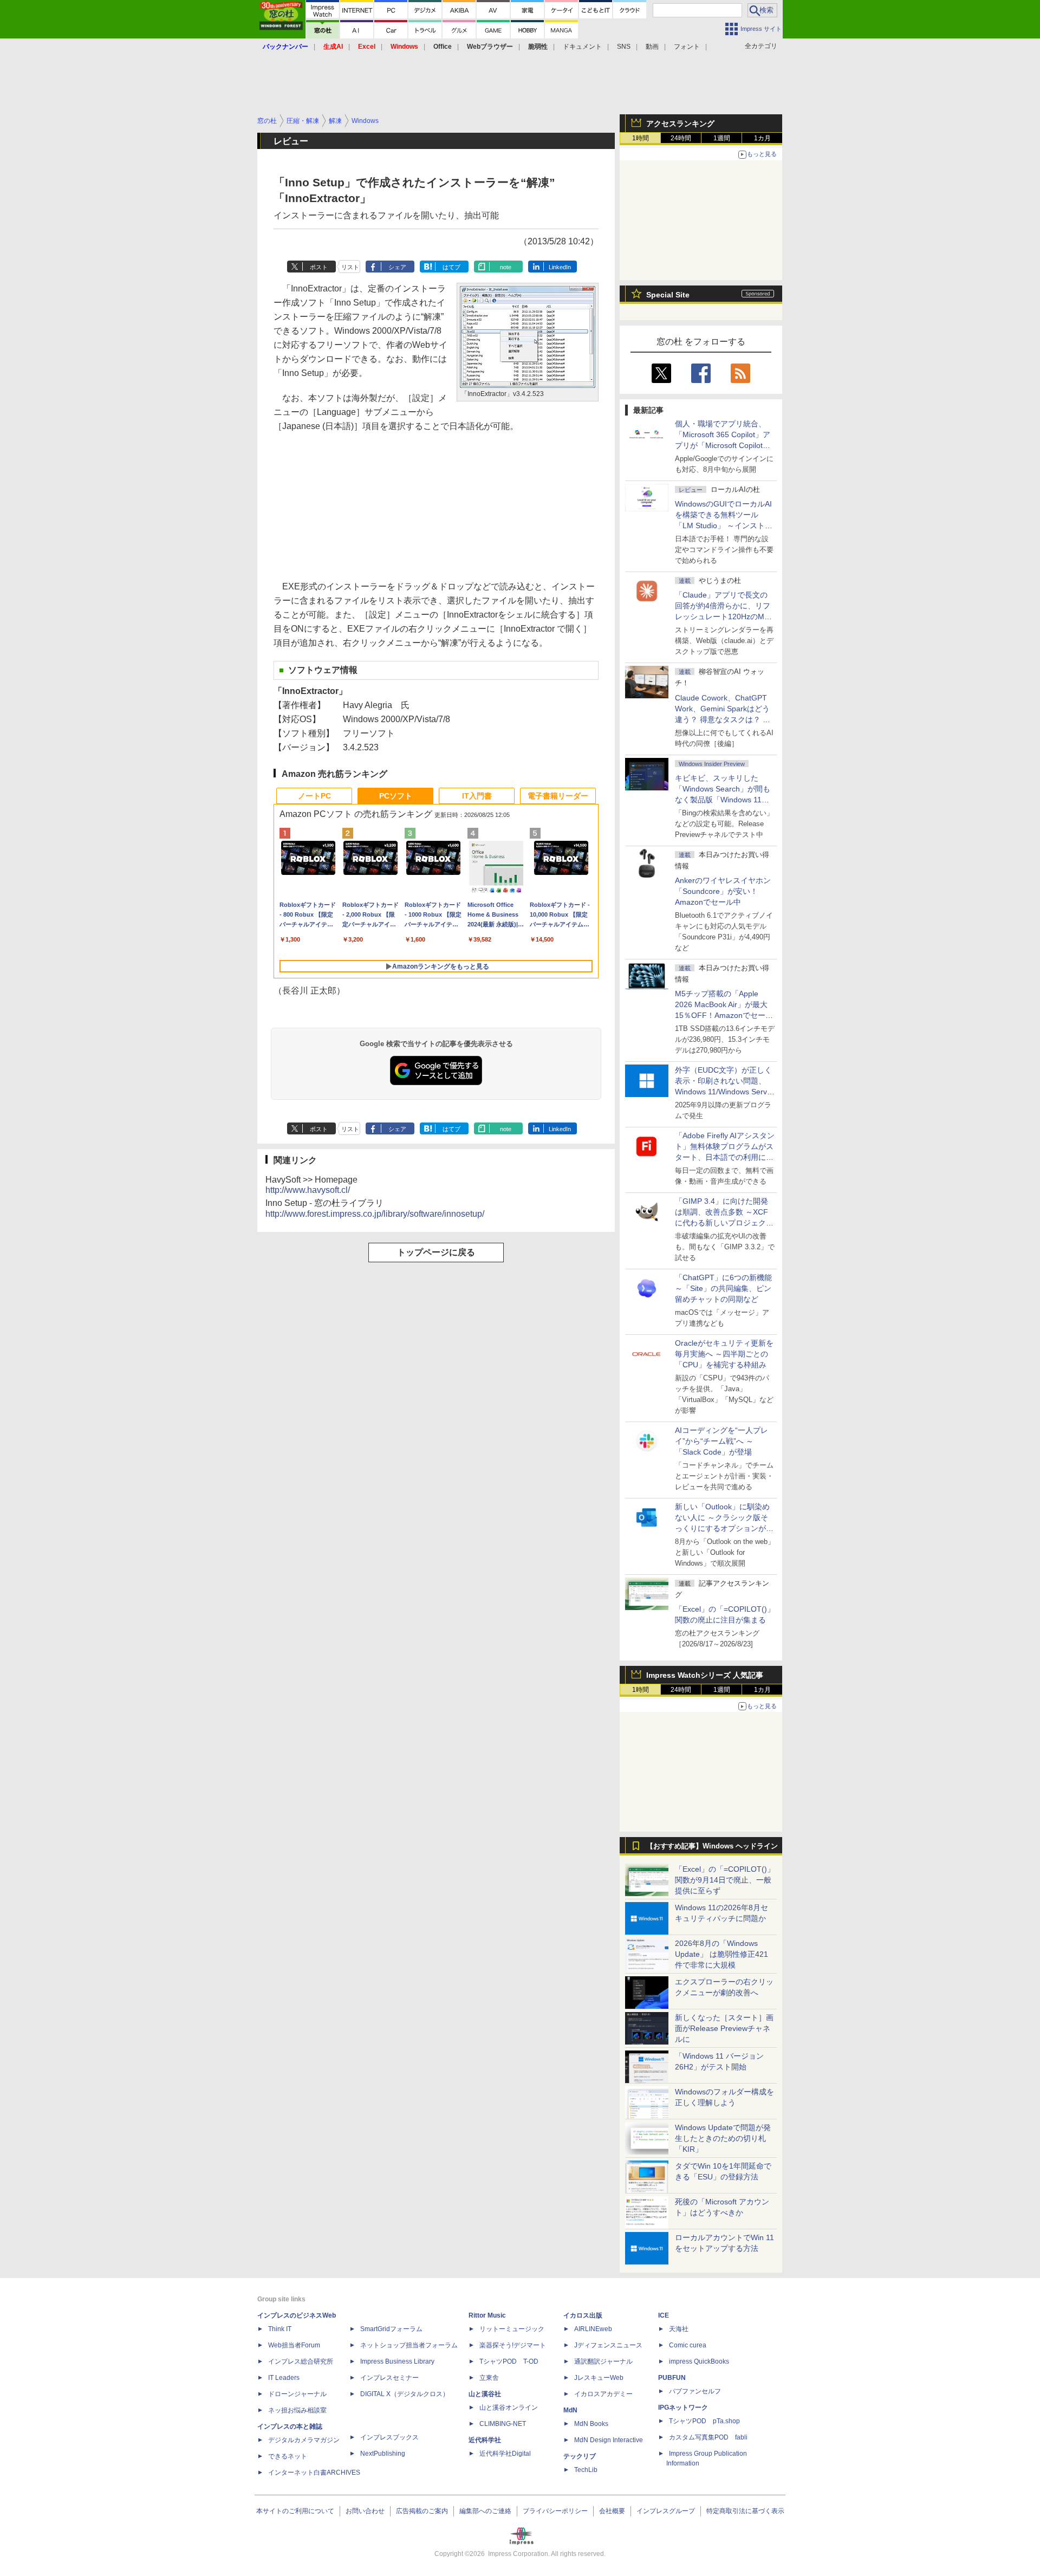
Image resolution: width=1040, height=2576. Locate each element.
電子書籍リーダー (558, 796)
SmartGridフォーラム (391, 2329)
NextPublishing (383, 2454)
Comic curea (688, 2345)
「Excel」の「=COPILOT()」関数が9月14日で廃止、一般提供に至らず (725, 1880)
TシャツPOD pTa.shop (704, 2421)
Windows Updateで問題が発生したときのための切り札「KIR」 (723, 2138)
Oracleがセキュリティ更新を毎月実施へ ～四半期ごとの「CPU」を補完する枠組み (724, 1354)
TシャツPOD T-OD (509, 2361)
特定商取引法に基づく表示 (745, 2511)
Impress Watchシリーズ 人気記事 (705, 1675)
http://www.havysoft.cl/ (308, 1190)
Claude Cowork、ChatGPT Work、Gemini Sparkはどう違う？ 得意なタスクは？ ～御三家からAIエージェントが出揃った (724, 719)
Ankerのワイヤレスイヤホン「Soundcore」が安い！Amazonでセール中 (723, 891)
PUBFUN (672, 2378)
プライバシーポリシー (555, 2511)
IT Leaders (284, 2378)
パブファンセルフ (695, 2391)
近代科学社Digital (505, 2454)
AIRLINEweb (593, 2329)
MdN (570, 2410)
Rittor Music (487, 2315)
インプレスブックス (389, 2437)
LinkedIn (560, 267)
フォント (687, 47)
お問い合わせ (365, 2511)
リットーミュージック (512, 2329)
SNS (624, 47)
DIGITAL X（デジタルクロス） (405, 2394)
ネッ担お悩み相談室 (297, 2410)
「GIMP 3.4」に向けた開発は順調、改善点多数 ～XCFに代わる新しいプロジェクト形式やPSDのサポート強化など (724, 1223)
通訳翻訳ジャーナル (603, 2361)
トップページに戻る (436, 1252)
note (506, 267)
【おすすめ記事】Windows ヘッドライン (712, 1846)
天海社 (679, 2329)
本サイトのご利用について (295, 2511)
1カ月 (762, 138)
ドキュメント (582, 47)
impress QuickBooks (699, 2361)
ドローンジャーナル (297, 2394)
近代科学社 (485, 2440)
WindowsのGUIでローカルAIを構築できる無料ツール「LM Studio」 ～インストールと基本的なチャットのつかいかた (724, 525)
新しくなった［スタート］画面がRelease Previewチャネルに (724, 2028)
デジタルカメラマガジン (304, 2440)
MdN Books (591, 2424)
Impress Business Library (397, 2361)
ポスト (319, 267)
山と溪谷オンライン (509, 2408)
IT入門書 (477, 796)
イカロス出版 (583, 2315)
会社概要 (612, 2511)
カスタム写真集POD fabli (708, 2437)
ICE (664, 2315)
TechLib (586, 2470)
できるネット (288, 2456)
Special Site (668, 295)
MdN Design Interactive (609, 2440)
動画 (652, 47)
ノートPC (314, 796)
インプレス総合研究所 (301, 2361)
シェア (397, 267)
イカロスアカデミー (603, 2394)
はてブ (451, 267)
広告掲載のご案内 (422, 2511)
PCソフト (396, 796)
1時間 (641, 138)
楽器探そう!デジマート (513, 2345)
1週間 (722, 138)
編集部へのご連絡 (485, 2511)
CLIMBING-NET (503, 2424)
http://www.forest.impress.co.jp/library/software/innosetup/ (375, 1214)
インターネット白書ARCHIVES (314, 2473)
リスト (350, 267)
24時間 (681, 138)
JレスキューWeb (599, 2378)
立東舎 (489, 2378)
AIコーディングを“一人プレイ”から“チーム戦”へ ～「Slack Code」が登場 (721, 1441)
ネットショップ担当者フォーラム (409, 2345)
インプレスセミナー (389, 2378)
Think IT (280, 2329)
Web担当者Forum (294, 2345)
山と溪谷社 (485, 2394)
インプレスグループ (666, 2511)
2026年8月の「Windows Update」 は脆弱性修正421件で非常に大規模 (721, 1954)
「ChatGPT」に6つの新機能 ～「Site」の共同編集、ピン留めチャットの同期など (723, 1288)
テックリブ (580, 2456)
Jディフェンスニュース (608, 2345)
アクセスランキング (680, 124)
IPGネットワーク (683, 2408)
